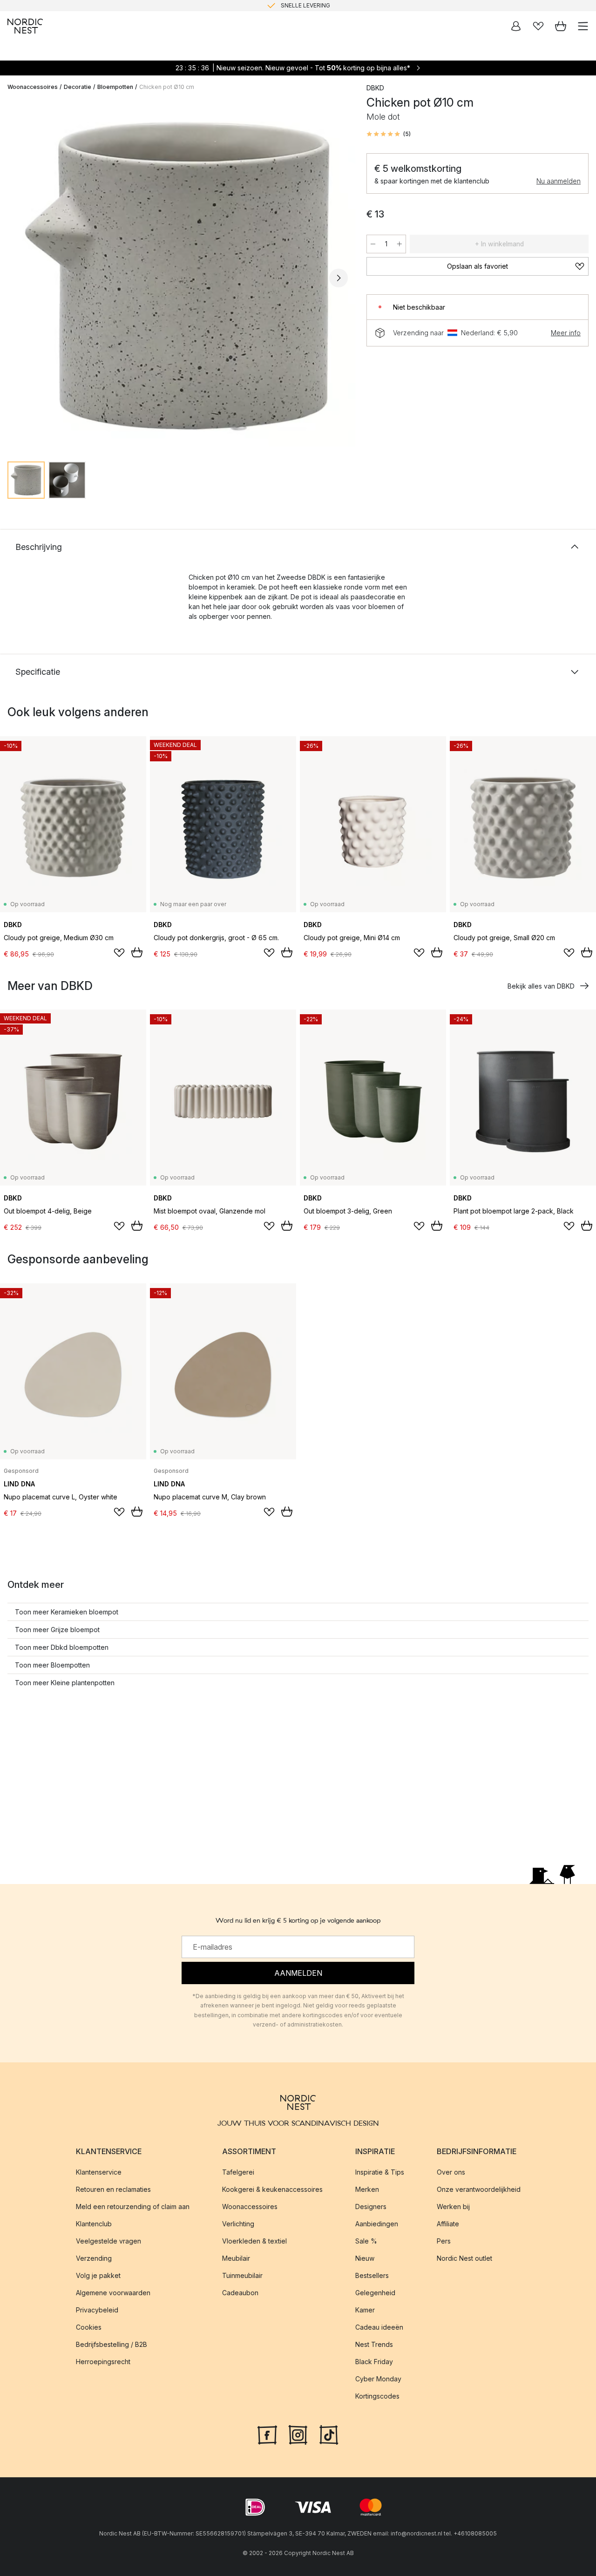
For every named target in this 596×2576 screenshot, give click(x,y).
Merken (367, 2189)
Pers (444, 2241)
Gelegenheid (375, 2293)
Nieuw (365, 2258)
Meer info (566, 333)
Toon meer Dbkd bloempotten (62, 1647)
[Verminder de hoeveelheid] (373, 244)
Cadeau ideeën (379, 2327)
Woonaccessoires (33, 87)
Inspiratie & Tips (380, 2172)
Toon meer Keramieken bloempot (67, 1612)
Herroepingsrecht (103, 2362)
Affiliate (448, 2224)
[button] (389, 134)
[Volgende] (339, 278)
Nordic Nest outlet (464, 2258)
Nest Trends (374, 2344)
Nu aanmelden (559, 181)
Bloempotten (115, 87)
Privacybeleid (97, 2310)
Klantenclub (94, 2224)
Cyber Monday (378, 2379)
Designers (371, 2207)
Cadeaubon (240, 2293)
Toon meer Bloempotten (52, 1665)
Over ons (451, 2172)
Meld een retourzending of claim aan (133, 2207)
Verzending (94, 2258)
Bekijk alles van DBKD (541, 986)
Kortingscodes (377, 2396)
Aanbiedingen (377, 2224)
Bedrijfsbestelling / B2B (112, 2344)
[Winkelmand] (561, 26)
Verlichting (238, 2224)
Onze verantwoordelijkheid (479, 2189)
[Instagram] (298, 2434)
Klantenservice (99, 2172)
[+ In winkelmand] (137, 952)
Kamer (365, 2310)
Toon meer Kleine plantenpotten (65, 1683)
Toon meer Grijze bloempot (57, 1630)
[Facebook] (267, 2434)
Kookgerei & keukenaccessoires (272, 2189)
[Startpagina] (25, 26)
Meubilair (236, 2258)
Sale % (366, 2241)
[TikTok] (329, 2434)
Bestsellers (372, 2275)
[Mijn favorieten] (538, 26)
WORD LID (337, 5)
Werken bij (453, 2207)
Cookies (89, 2327)
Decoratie (78, 87)
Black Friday (374, 2362)
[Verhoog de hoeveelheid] (400, 244)
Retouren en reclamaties (113, 2189)
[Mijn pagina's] (516, 26)
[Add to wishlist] (119, 953)
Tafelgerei (238, 2172)
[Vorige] (17, 278)
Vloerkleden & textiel (254, 2241)
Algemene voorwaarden (113, 2293)
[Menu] (583, 26)
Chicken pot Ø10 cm (167, 87)
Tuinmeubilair (242, 2275)
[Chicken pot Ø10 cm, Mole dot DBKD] (178, 276)
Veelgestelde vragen (108, 2241)
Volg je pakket (98, 2275)
